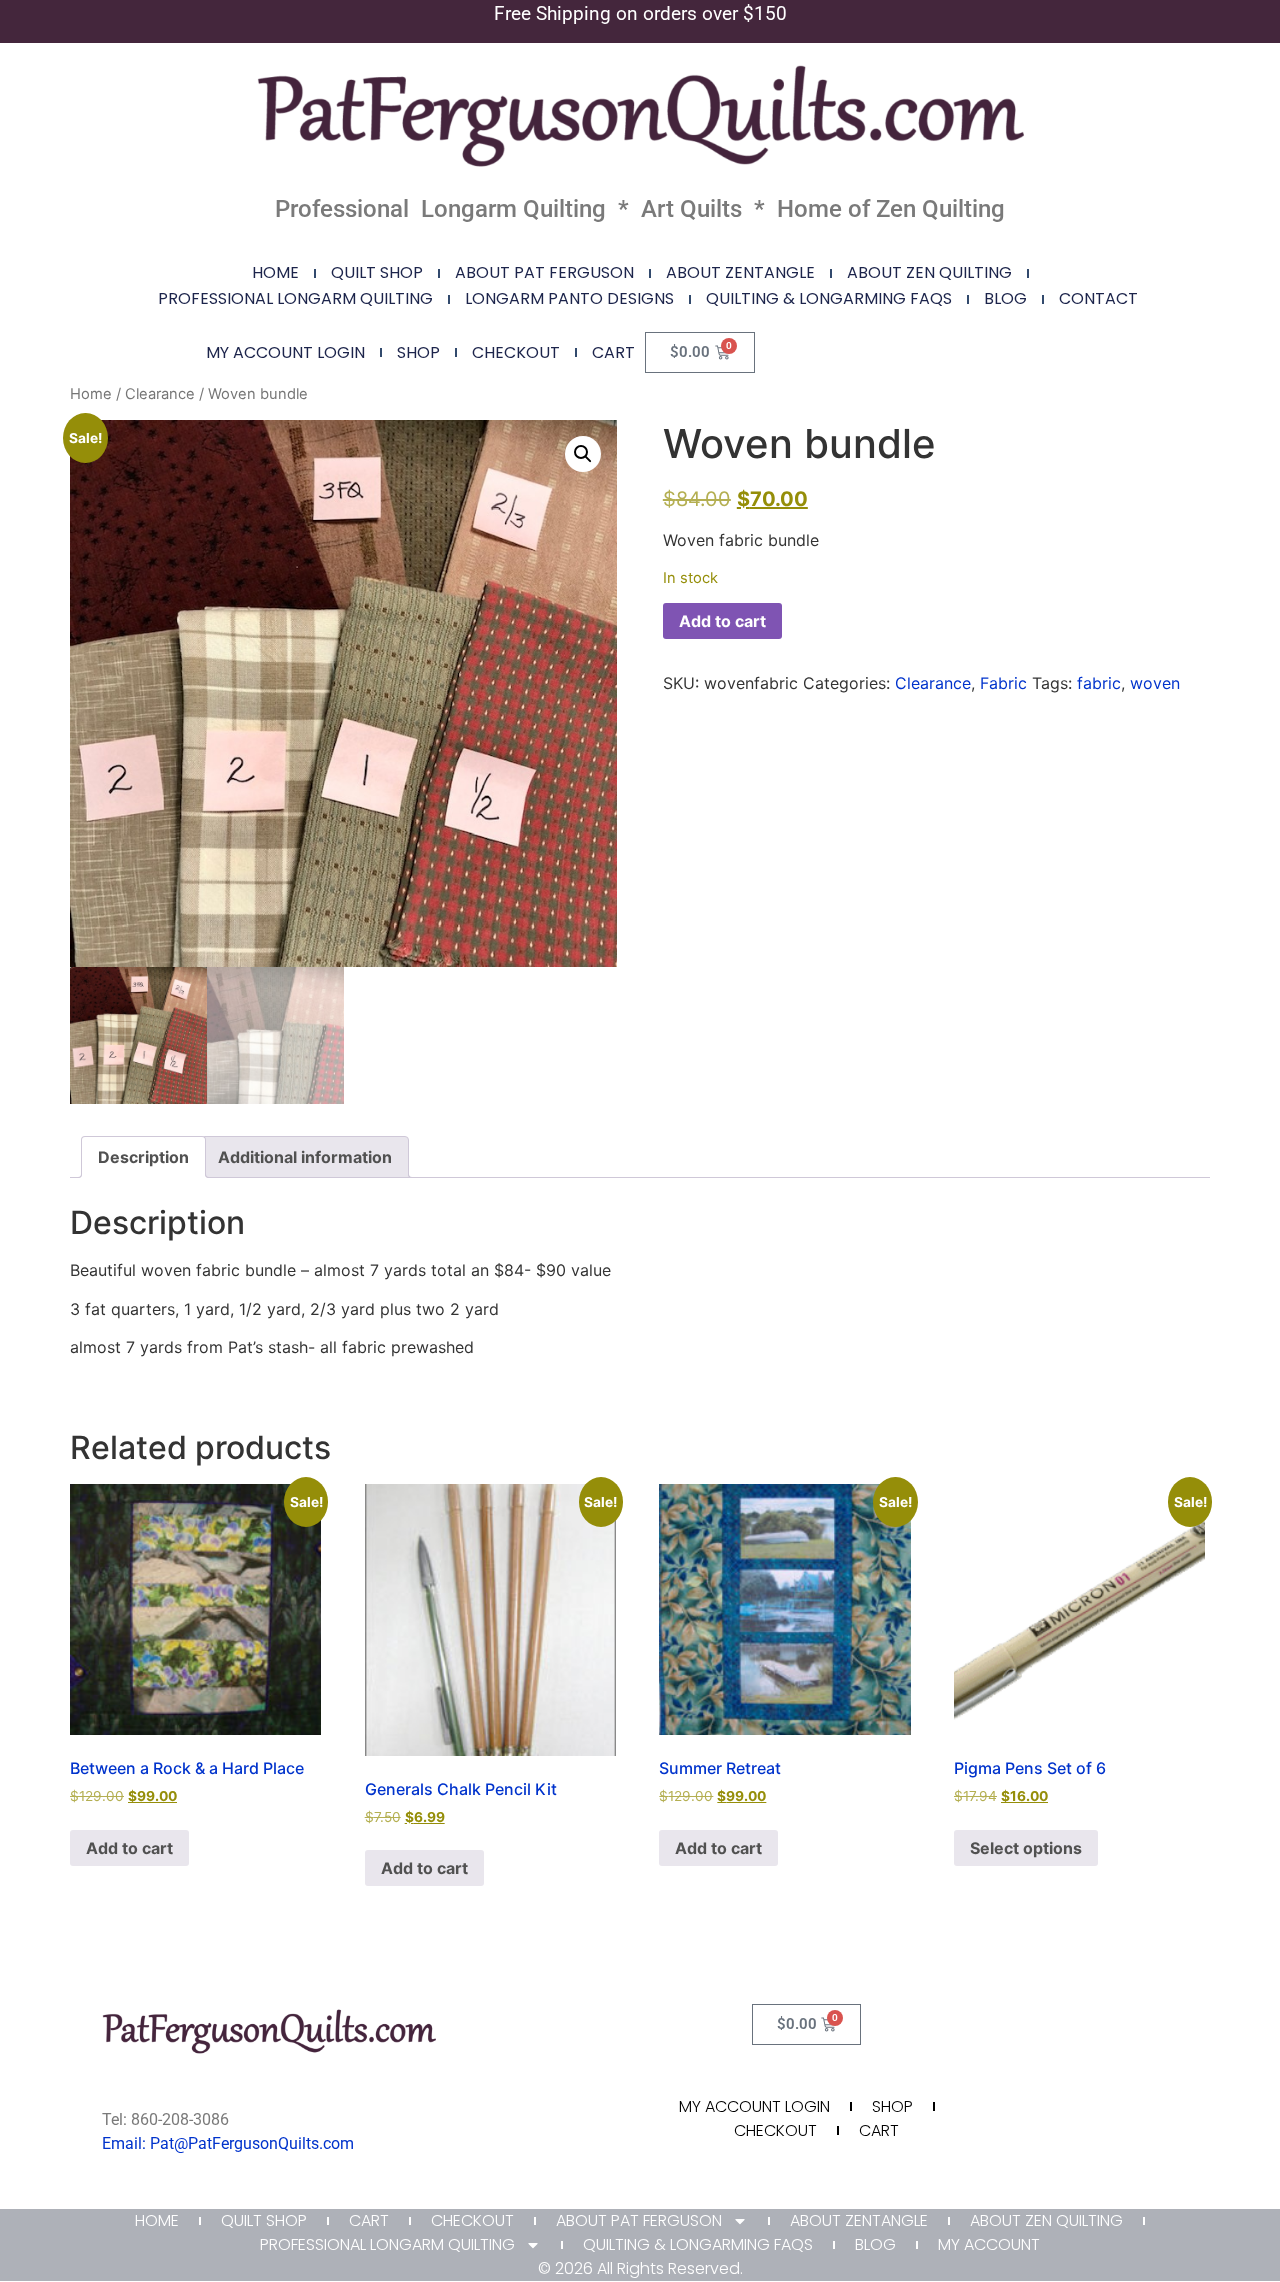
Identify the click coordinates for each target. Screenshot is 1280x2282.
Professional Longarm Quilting (295, 298)
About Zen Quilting (929, 272)
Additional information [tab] (305, 1157)
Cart (613, 352)
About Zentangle (740, 272)
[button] (583, 454)
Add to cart (722, 621)
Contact (1098, 298)
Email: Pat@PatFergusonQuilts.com (228, 2143)
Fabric (1003, 683)
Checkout (516, 352)
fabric (1099, 683)
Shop (418, 352)
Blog (1005, 298)
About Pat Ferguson (544, 272)
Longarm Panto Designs (569, 298)
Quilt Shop (377, 272)
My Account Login (285, 352)
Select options (1026, 1848)
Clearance (160, 394)
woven (1155, 683)
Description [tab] (143, 1157)
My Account (989, 2244)
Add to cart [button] (129, 1848)
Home (275, 272)
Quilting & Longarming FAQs (829, 298)
